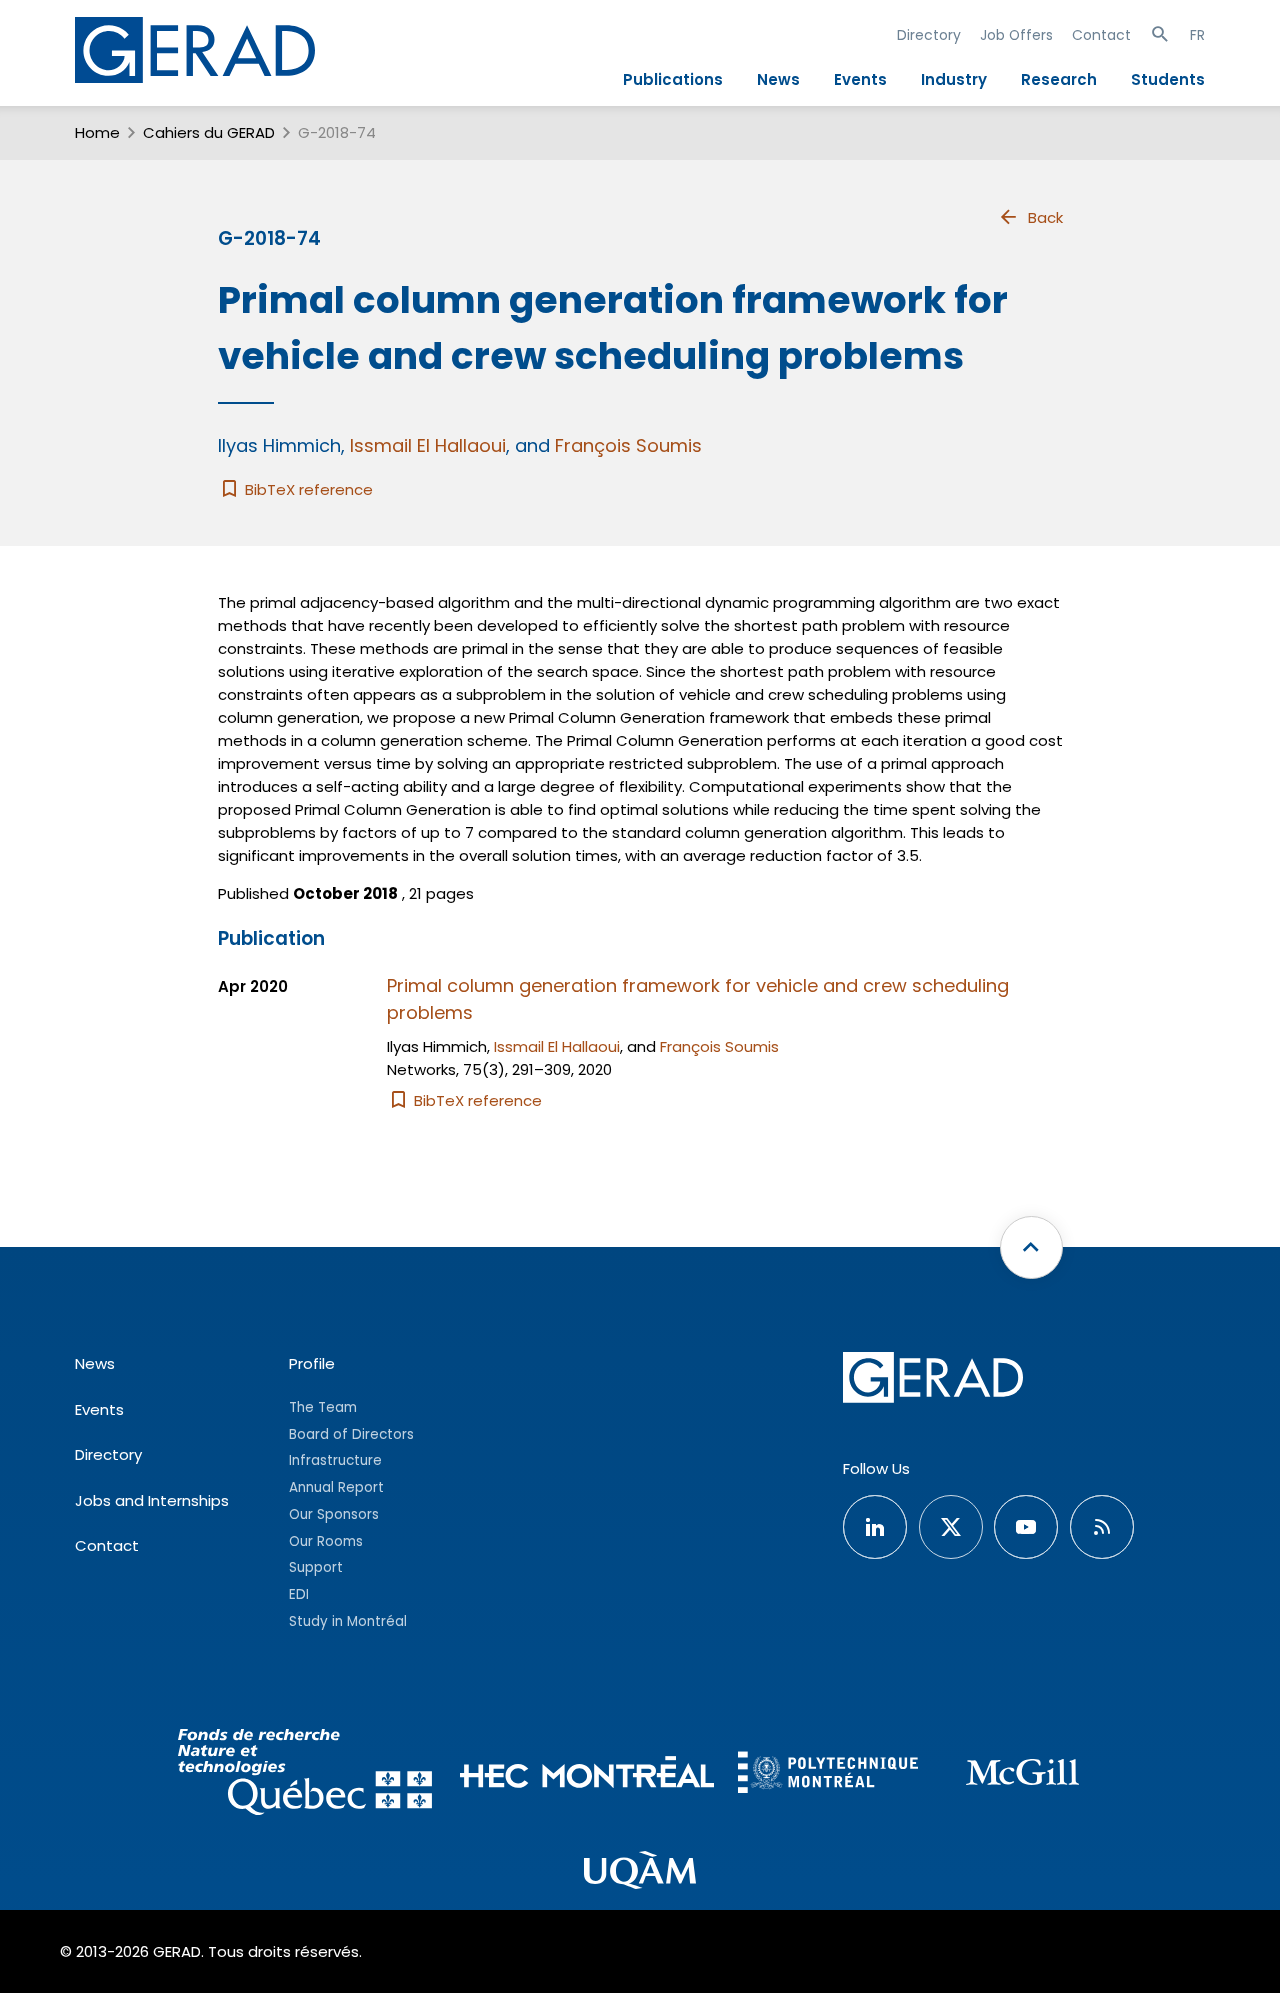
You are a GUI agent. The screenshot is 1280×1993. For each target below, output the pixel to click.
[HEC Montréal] (587, 1775)
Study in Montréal (348, 1621)
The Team (323, 1407)
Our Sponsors (334, 1514)
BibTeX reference (307, 489)
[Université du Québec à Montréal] (640, 1872)
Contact (1101, 35)
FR (1197, 35)
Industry (954, 79)
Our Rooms (326, 1541)
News (778, 79)
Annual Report (336, 1487)
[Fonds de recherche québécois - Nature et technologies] (304, 1775)
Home (97, 132)
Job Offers (1016, 35)
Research (1059, 79)
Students (1168, 79)
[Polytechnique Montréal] (828, 1774)
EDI (299, 1594)
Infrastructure (335, 1460)
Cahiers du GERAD (209, 132)
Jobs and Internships (152, 1500)
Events (860, 79)
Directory (929, 35)
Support (316, 1567)
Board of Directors (351, 1434)
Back (1045, 217)
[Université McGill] (1022, 1775)
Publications (673, 79)
